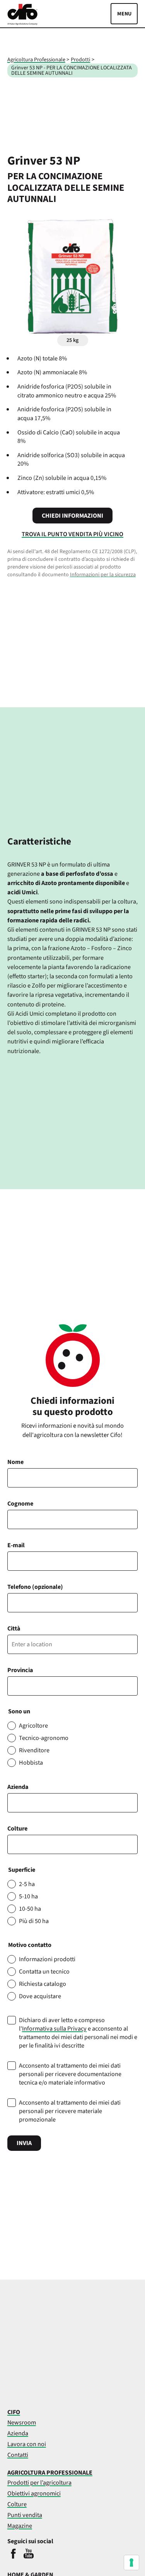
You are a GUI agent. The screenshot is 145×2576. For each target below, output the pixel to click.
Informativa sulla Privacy (54, 2029)
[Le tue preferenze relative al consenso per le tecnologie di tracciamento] (131, 2563)
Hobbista (31, 1763)
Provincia (20, 1670)
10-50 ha (30, 1909)
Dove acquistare (40, 1996)
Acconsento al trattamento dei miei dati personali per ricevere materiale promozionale (70, 2111)
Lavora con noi (27, 2444)
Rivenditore (34, 1750)
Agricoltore (33, 1726)
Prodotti (80, 60)
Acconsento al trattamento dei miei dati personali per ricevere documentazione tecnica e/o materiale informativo (70, 2074)
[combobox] (73, 1844)
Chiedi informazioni (72, 516)
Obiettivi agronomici (34, 2493)
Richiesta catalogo (43, 1984)
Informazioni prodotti (47, 1959)
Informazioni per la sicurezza (103, 575)
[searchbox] (14, 1844)
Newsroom (22, 2422)
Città (14, 1629)
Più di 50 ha (34, 1921)
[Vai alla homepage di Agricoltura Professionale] (22, 23)
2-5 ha (27, 1884)
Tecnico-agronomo (44, 1738)
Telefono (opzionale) (35, 1587)
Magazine (20, 2526)
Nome (15, 1462)
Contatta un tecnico (44, 1972)
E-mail (16, 1545)
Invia (24, 2143)
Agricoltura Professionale (36, 60)
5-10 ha (28, 1896)
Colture (17, 1829)
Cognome (20, 1504)
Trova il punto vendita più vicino (72, 534)
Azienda (18, 1787)
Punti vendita (25, 2515)
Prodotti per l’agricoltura (39, 2483)
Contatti (18, 2455)
